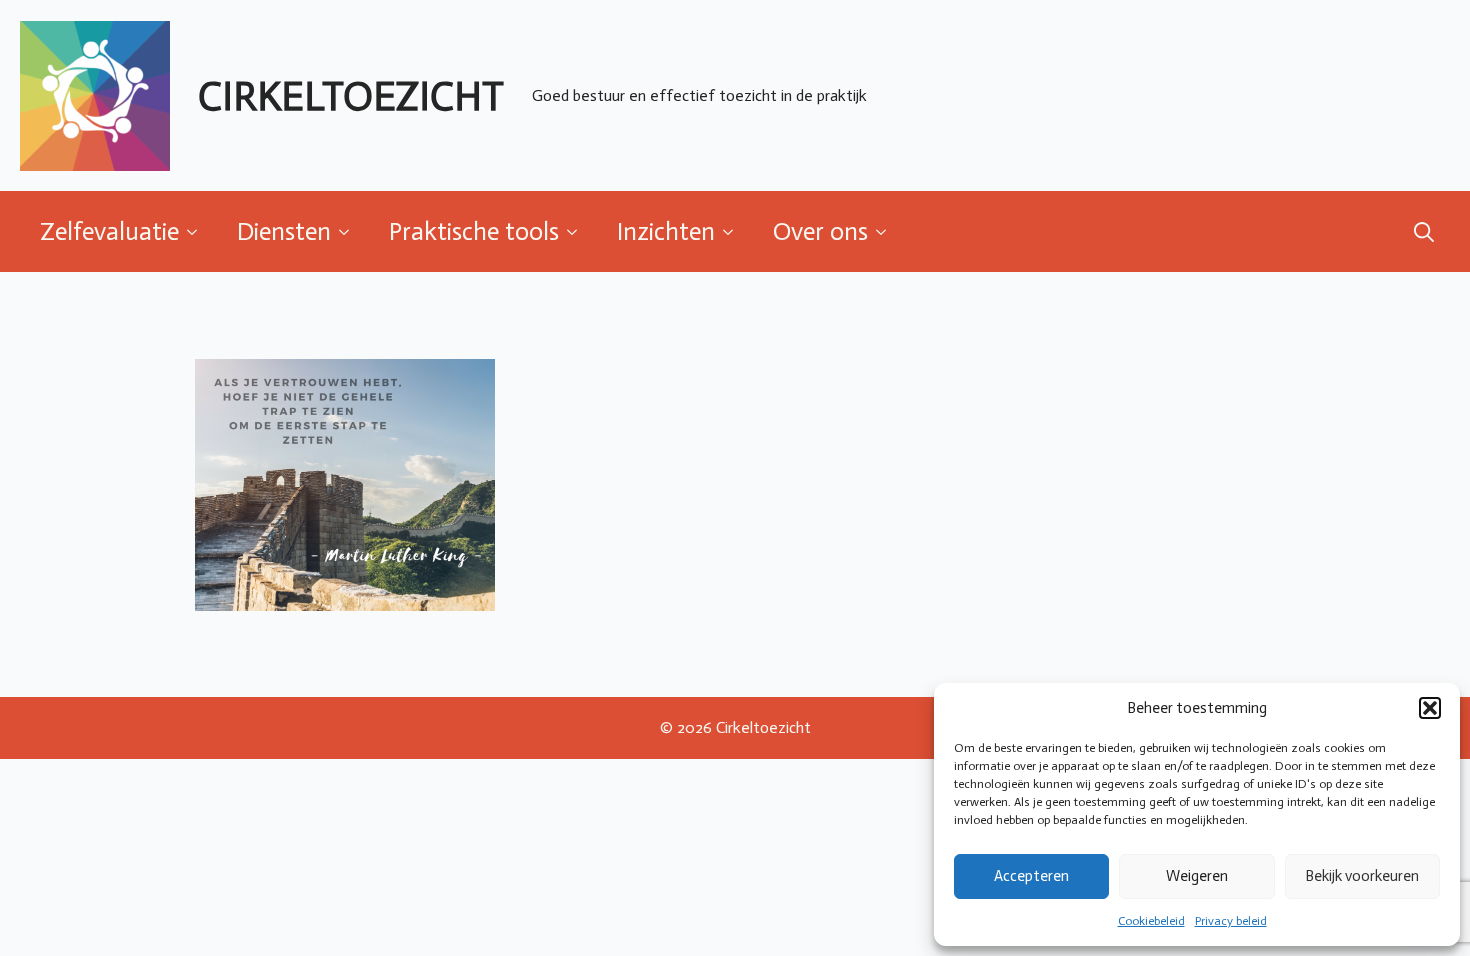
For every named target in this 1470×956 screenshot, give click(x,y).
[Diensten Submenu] (350, 231)
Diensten (284, 231)
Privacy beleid (1231, 921)
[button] (1430, 708)
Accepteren (1031, 876)
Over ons (820, 231)
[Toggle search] (1424, 232)
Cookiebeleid (1151, 921)
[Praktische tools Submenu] (578, 231)
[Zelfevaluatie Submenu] (198, 231)
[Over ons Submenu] (887, 231)
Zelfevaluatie (109, 231)
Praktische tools (474, 231)
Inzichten (666, 231)
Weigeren (1197, 876)
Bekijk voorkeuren (1362, 876)
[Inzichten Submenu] (734, 231)
